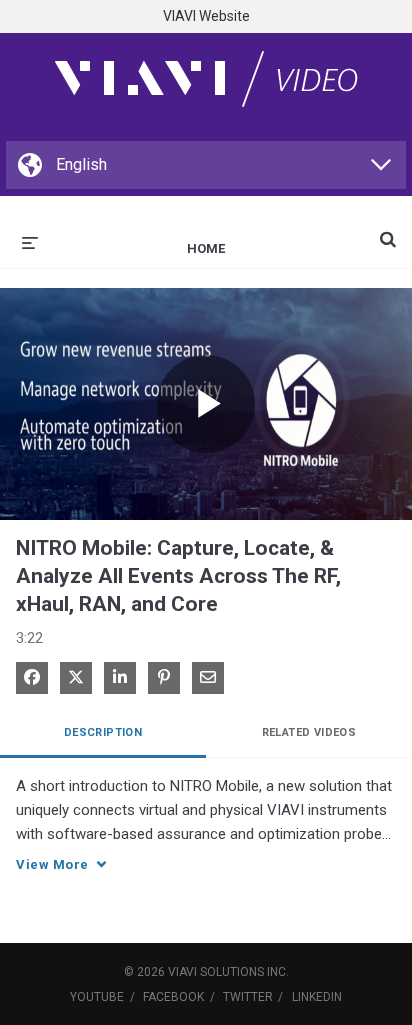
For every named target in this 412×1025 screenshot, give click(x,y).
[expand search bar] (388, 231)
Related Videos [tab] (309, 732)
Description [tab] (103, 732)
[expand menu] (30, 241)
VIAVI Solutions (216, 972)
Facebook (173, 997)
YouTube (97, 997)
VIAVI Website (206, 16)
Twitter (248, 997)
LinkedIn (317, 997)
